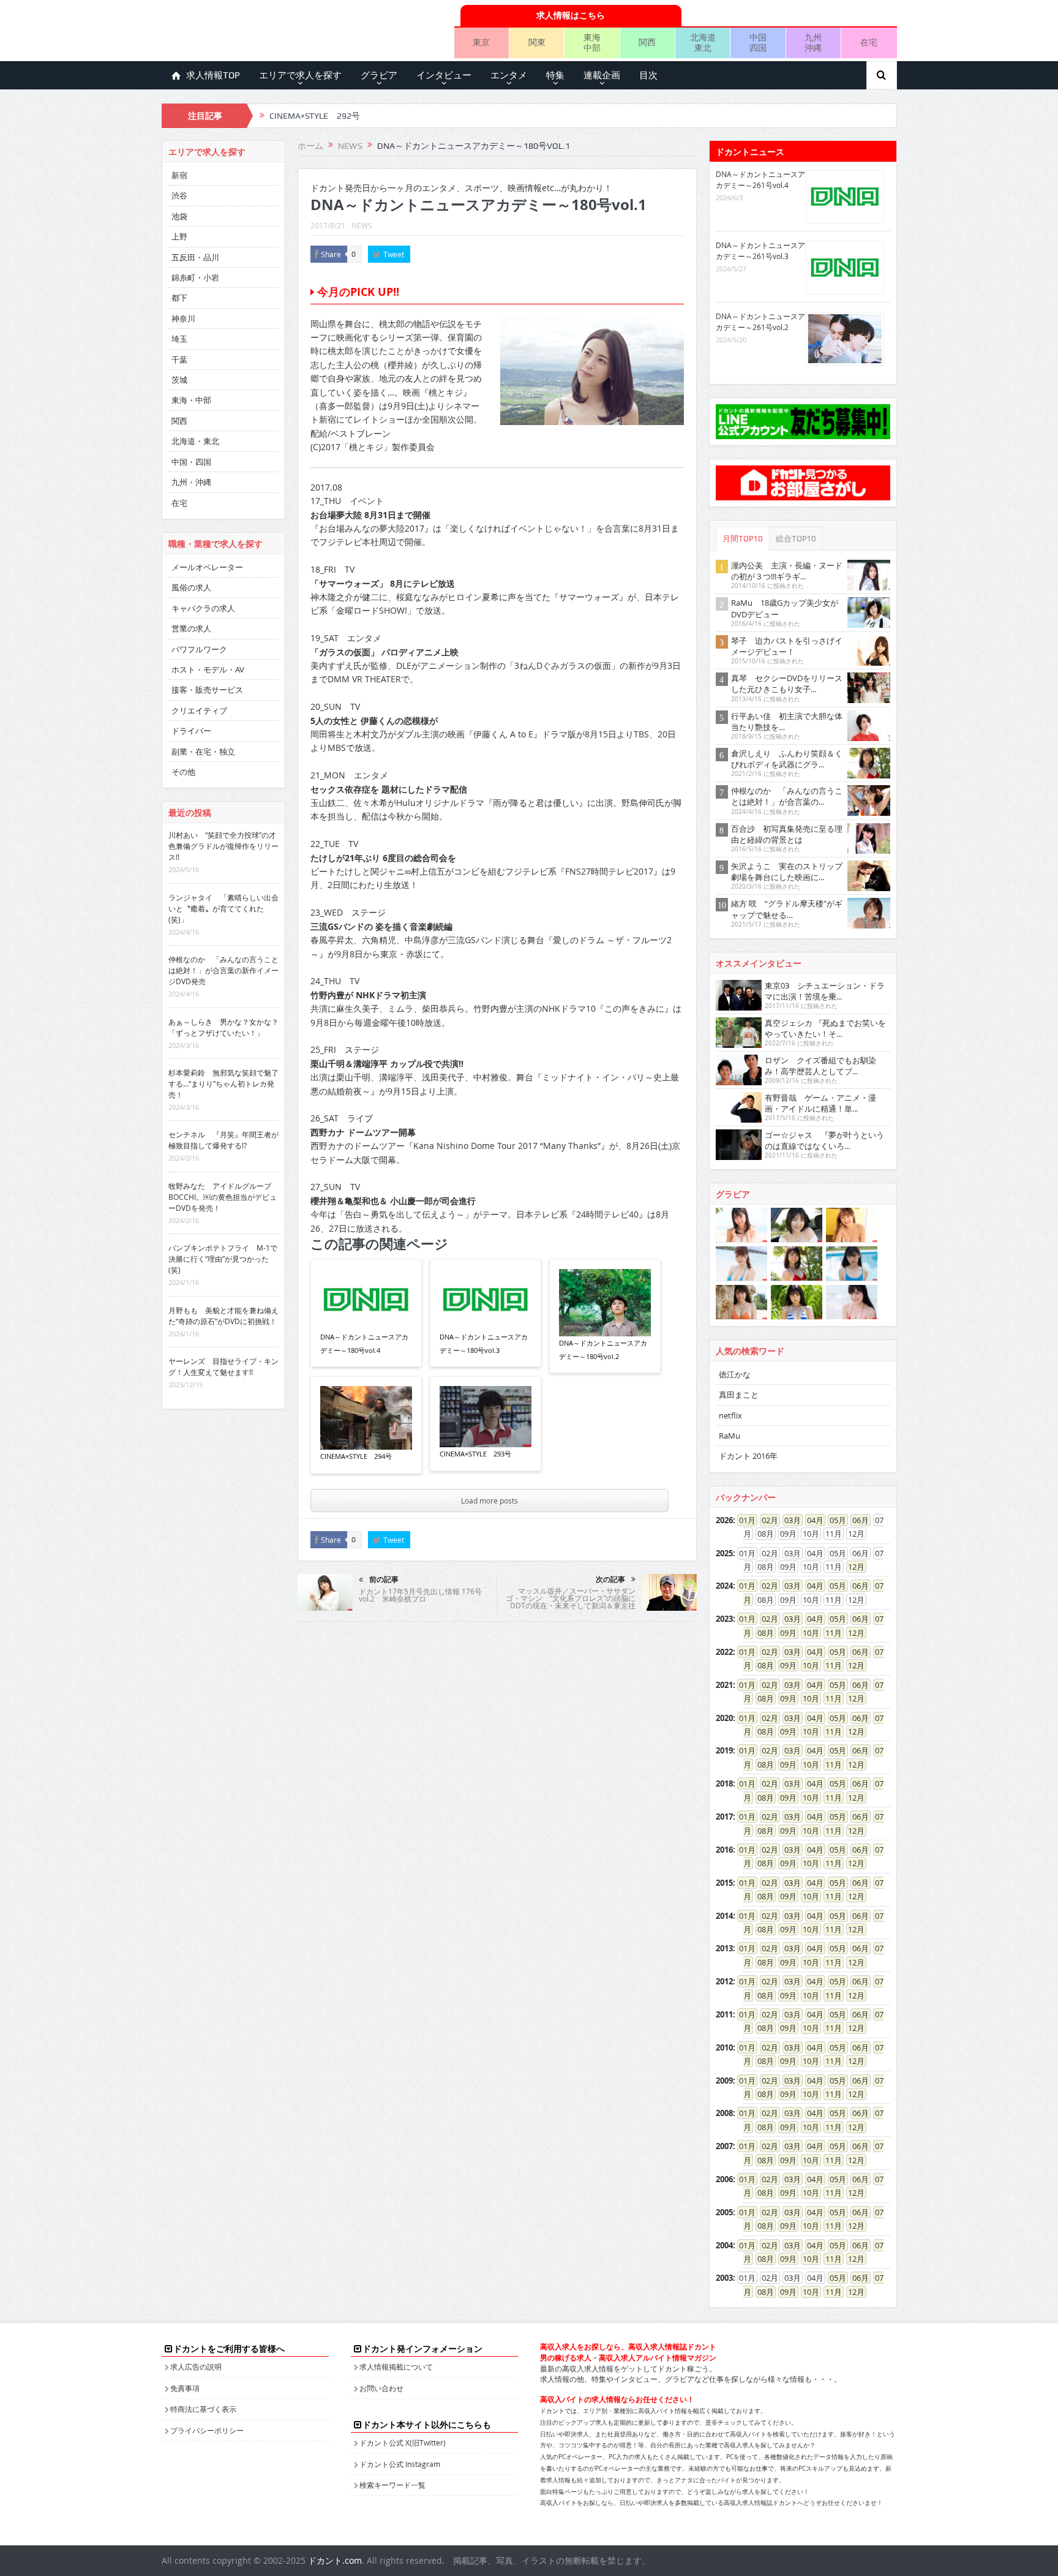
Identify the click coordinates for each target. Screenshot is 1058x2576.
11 (830, 1633)
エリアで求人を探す (300, 75)
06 (857, 1520)
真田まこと (739, 1395)
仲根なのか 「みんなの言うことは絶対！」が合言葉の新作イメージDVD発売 (223, 970)
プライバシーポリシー (207, 2430)
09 (784, 1633)
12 (852, 1567)
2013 (724, 1948)
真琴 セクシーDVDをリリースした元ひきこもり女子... (787, 684)
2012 (724, 1981)
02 (766, 1520)
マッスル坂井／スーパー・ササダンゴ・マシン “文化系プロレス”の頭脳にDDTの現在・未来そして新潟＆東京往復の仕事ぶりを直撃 (571, 1602)
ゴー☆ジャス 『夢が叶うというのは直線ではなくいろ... (824, 1140)
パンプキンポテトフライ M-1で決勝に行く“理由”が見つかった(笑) (223, 1259)
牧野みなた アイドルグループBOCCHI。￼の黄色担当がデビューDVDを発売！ (223, 1197)
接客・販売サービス (207, 690)
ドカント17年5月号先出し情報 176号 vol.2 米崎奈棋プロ (420, 1595)
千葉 (179, 360)
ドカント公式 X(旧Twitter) (403, 2442)
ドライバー (191, 731)
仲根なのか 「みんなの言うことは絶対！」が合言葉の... (787, 796)
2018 (724, 1783)
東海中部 (592, 42)
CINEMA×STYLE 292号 (315, 116)
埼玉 (179, 339)
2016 (724, 1850)
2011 (724, 2014)
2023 (724, 1619)
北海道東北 (703, 42)
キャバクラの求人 (203, 608)
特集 (555, 75)
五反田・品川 (195, 257)
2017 (724, 1817)
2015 (724, 1883)
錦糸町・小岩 (195, 277)
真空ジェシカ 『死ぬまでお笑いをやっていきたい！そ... (825, 1028)
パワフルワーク (199, 649)
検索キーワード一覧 (392, 2485)
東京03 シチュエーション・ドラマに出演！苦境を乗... (825, 991)
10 (807, 1633)
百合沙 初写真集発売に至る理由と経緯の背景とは (787, 834)
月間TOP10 (743, 539)
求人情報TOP (213, 75)
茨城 (179, 380)
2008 (724, 2113)
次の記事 (610, 1580)
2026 (724, 1520)
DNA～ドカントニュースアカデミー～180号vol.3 (484, 1343)
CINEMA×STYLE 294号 (356, 1456)
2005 (724, 2212)
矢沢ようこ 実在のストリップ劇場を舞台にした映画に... (787, 872)
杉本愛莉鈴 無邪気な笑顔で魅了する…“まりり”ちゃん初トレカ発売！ (223, 1083)
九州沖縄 (813, 42)
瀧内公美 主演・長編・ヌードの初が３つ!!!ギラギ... (787, 571)
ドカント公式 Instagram (400, 2464)
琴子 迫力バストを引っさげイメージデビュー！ (787, 646)
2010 (724, 2047)
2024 (724, 1586)
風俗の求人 (191, 587)
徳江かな (735, 1374)
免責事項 (185, 2388)
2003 (724, 2278)
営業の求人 (191, 628)
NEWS (362, 225)
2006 (724, 2179)
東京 (481, 42)
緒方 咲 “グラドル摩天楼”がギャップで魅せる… (787, 909)
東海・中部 (191, 400)
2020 (724, 1718)
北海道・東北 (195, 441)
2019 (724, 1750)
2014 (724, 1916)
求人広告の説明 (196, 2367)
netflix (730, 1415)
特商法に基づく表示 (203, 2409)
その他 (183, 772)
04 (811, 1520)
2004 (724, 2245)
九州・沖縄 (191, 482)
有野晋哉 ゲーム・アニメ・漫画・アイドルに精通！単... (820, 1103)
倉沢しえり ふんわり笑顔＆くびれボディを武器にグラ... (787, 759)
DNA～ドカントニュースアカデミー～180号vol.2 (603, 1350)
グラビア (379, 75)
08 (762, 1633)
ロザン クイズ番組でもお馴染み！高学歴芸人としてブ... (820, 1066)
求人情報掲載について (396, 2367)
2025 (724, 1553)
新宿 (179, 175)
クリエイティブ (199, 710)
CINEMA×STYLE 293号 (475, 1454)
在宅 (869, 42)
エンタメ (509, 75)
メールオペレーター (207, 567)
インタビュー (444, 75)
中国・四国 (191, 462)
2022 (724, 1652)
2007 (724, 2146)
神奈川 (183, 318)
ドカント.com (335, 2560)
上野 (179, 236)
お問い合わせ (381, 2388)
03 (789, 1520)
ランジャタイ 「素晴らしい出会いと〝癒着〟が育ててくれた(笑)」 (223, 908)
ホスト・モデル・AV (208, 669)
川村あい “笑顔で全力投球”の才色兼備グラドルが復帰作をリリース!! (223, 846)
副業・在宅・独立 (203, 751)
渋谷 (179, 195)
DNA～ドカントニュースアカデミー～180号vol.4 (364, 1343)
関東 (537, 42)
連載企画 (602, 75)
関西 (647, 42)
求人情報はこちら (571, 15)
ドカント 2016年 (748, 1456)
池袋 (179, 216)
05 (834, 1520)
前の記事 (384, 1580)
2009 (724, 2081)
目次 (648, 75)
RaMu (730, 1436)
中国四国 (758, 42)
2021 (724, 1685)
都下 (179, 298)
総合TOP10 (796, 539)
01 (743, 1520)
